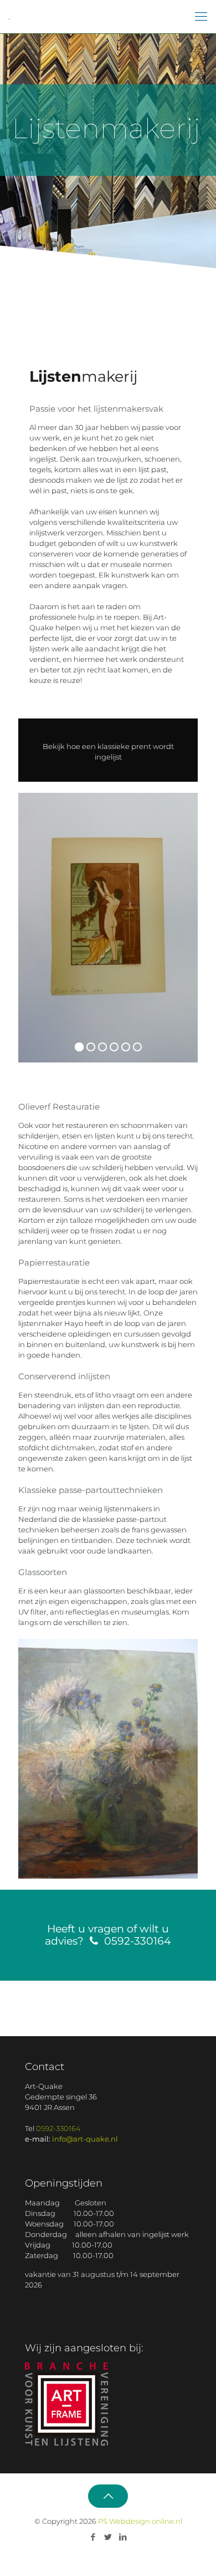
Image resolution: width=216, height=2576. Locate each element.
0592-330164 (58, 2128)
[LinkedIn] (123, 2537)
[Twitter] (108, 2537)
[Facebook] (93, 2537)
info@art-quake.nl (85, 2139)
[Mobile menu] (201, 17)
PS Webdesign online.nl (139, 2521)
